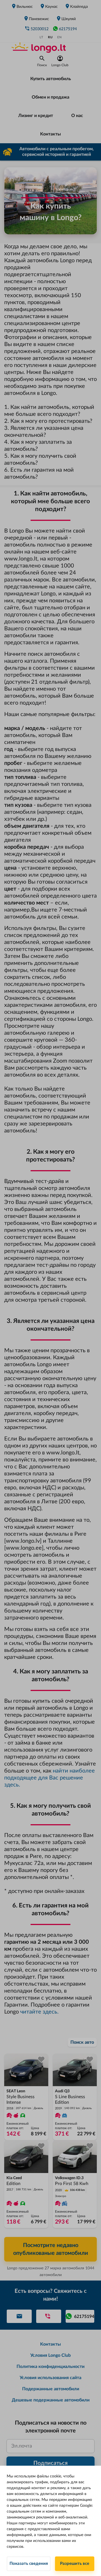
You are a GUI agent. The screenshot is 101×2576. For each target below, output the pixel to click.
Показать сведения (29, 2564)
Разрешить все (75, 2564)
